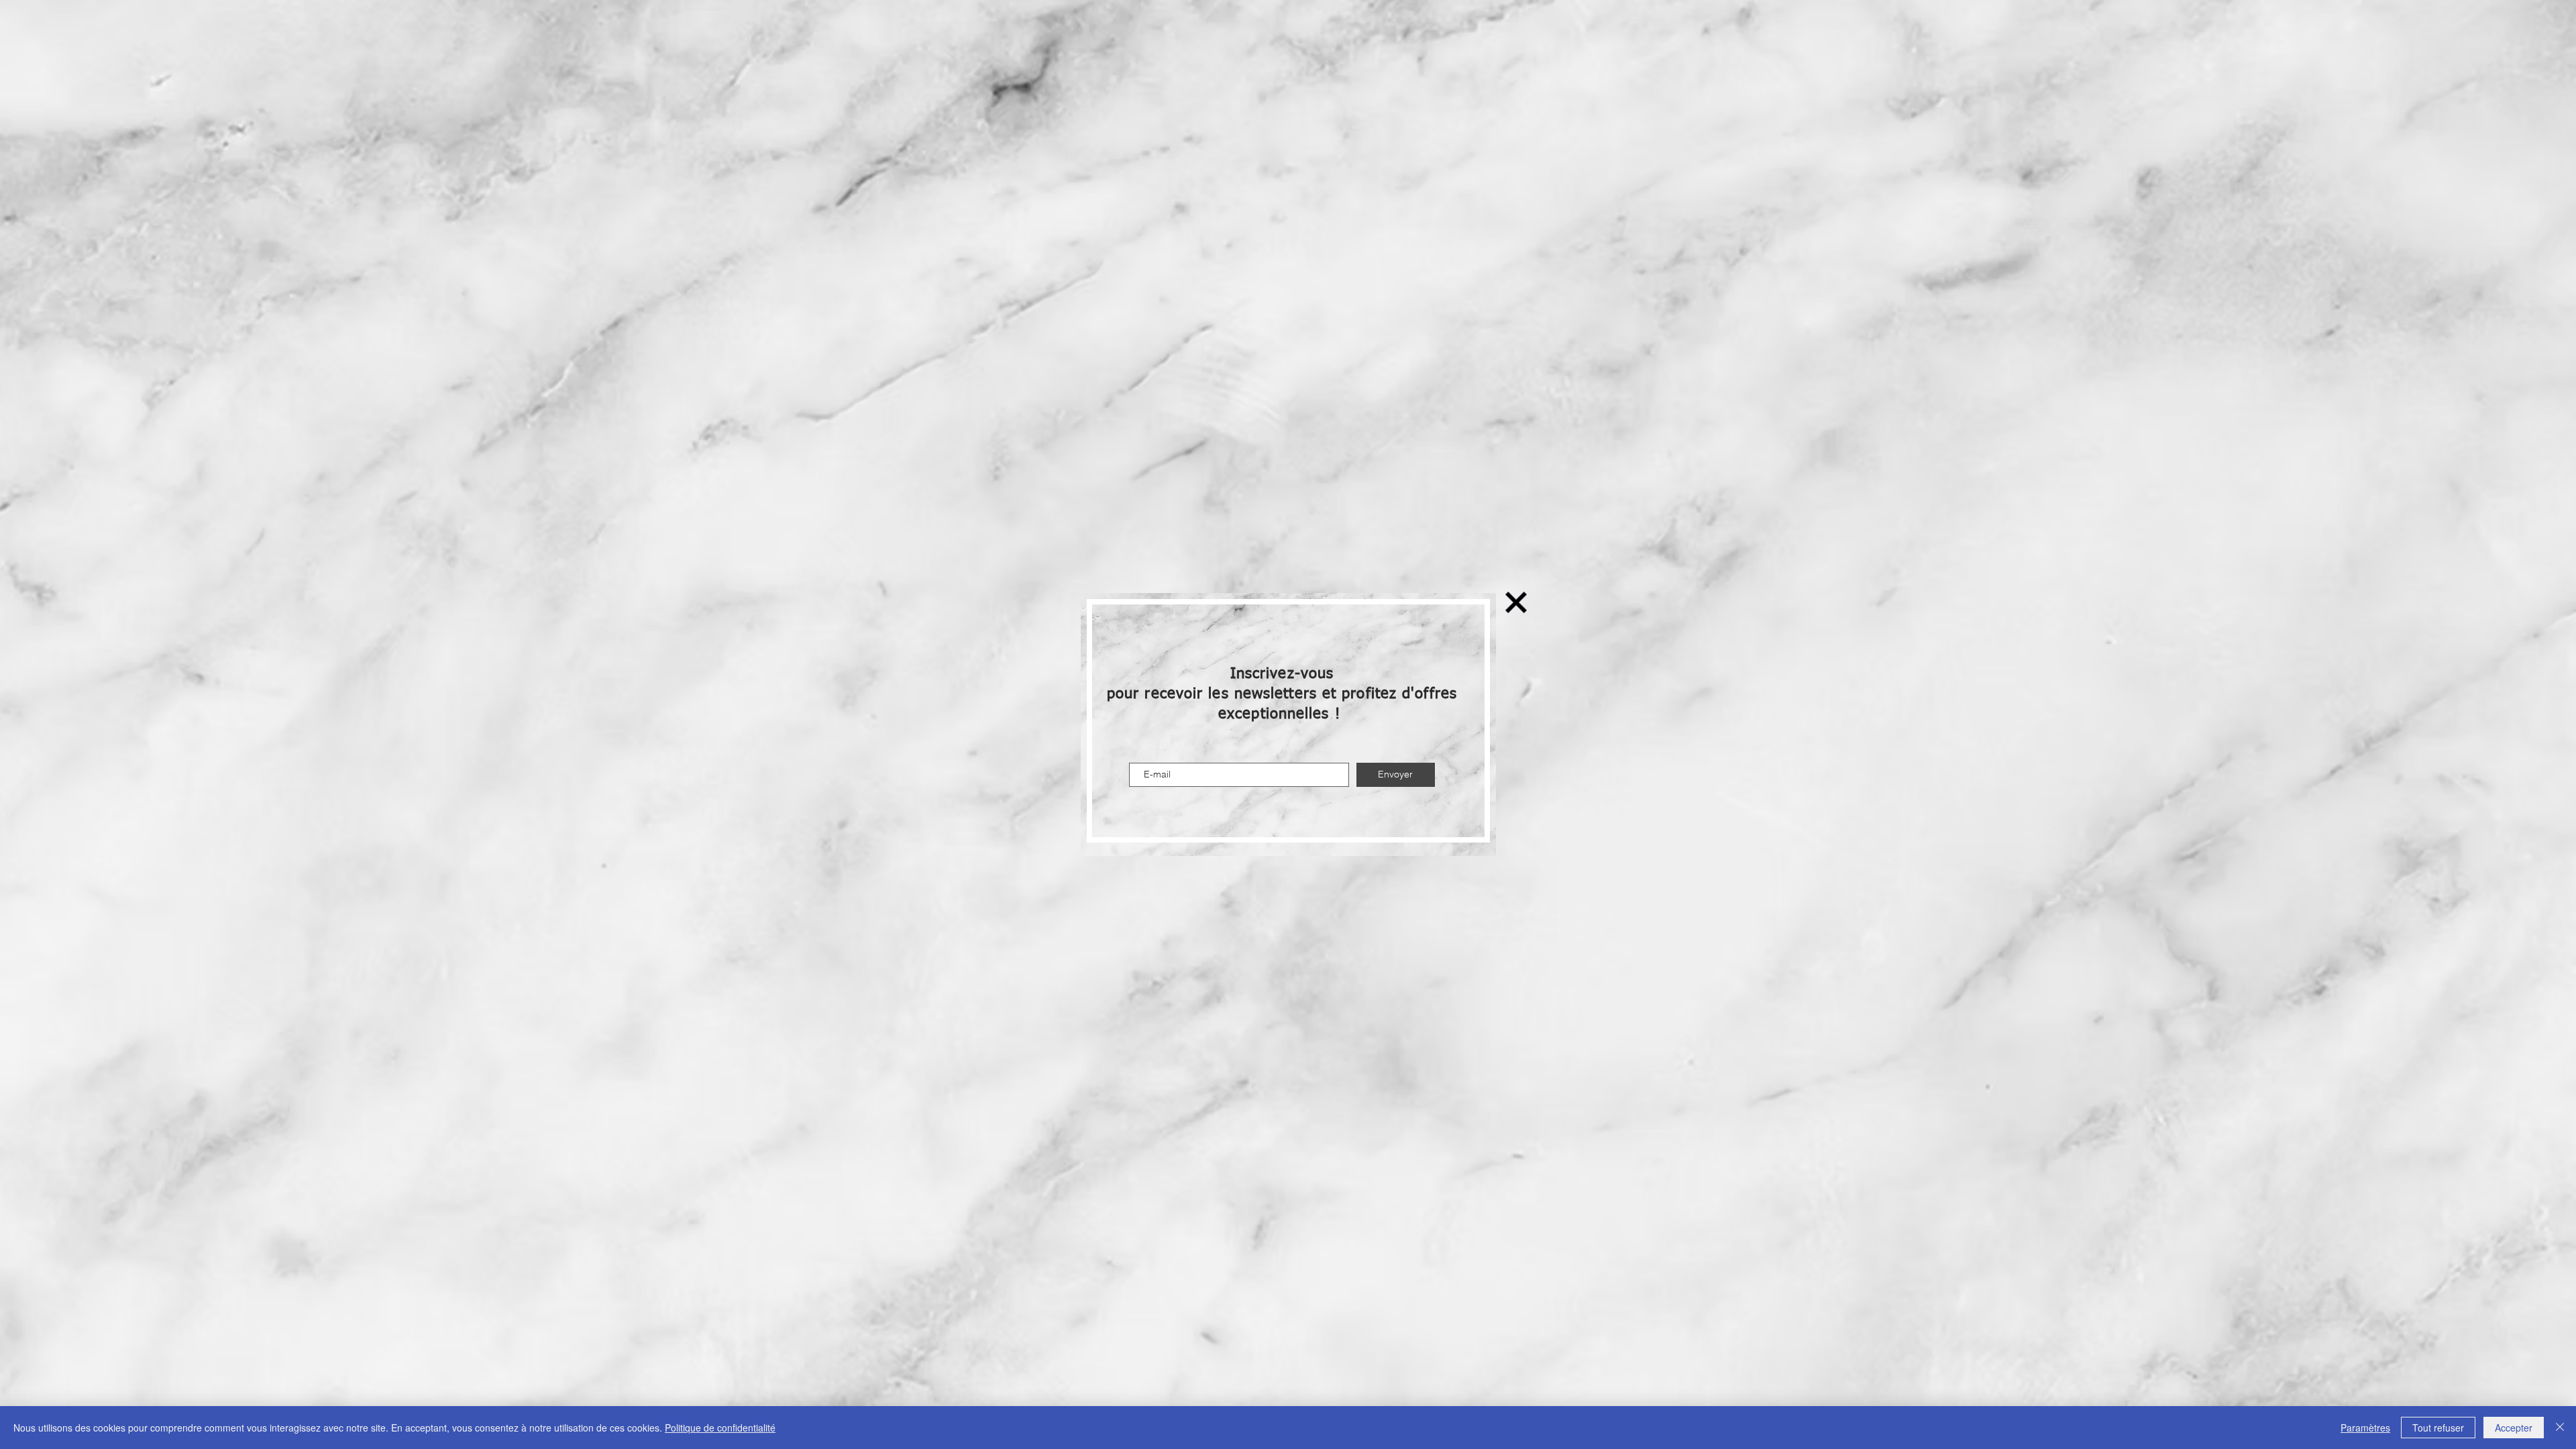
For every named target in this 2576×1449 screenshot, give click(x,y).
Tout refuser (2438, 1428)
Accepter (2514, 1428)
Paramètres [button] (2365, 1428)
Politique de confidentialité (720, 1428)
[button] (1516, 602)
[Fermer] (2560, 1428)
